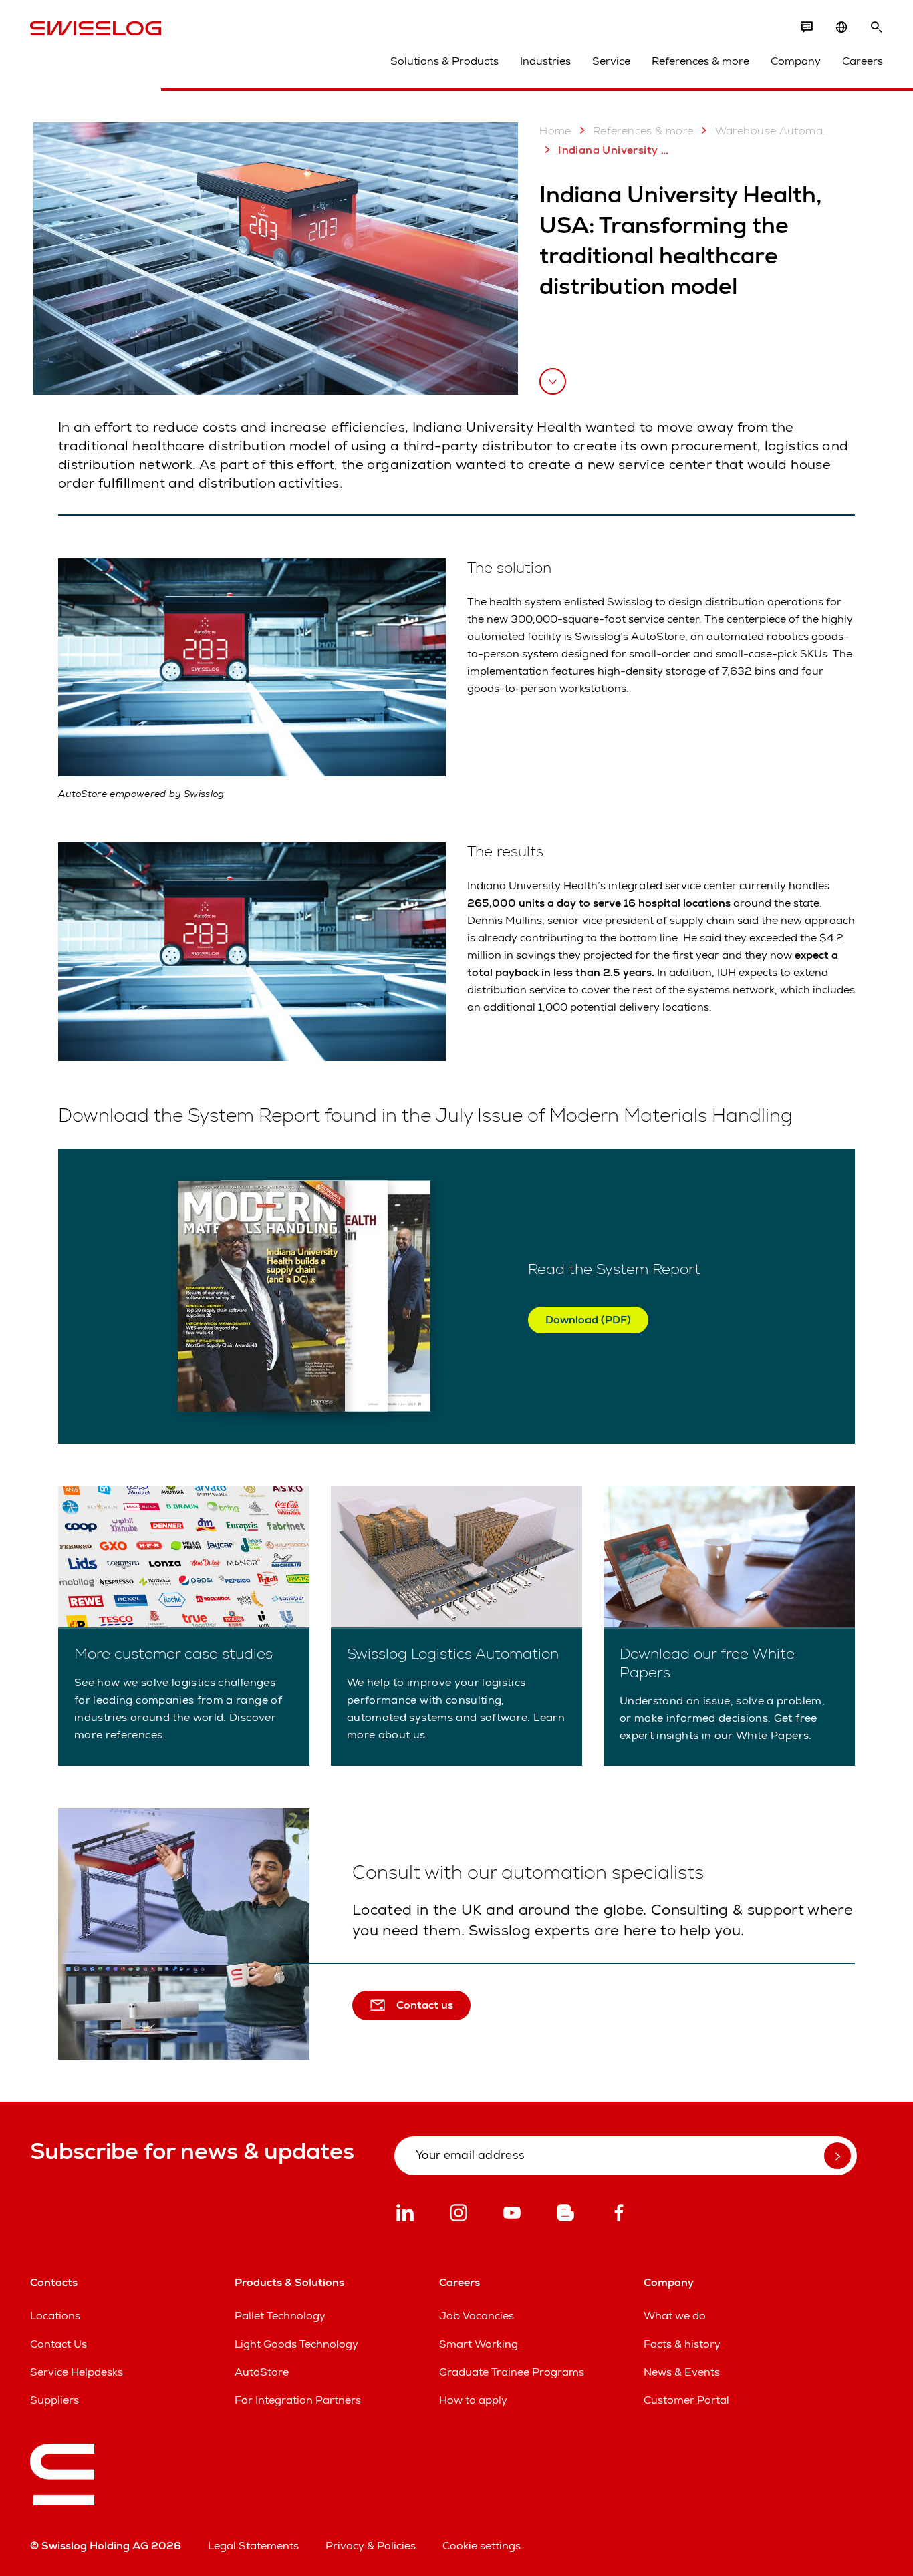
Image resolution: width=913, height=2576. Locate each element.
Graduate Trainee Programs (512, 2372)
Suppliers (54, 2400)
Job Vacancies (477, 2316)
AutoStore (262, 2372)
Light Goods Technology (296, 2344)
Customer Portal (686, 2400)
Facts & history (682, 2344)
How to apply (473, 2400)
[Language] (841, 27)
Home (555, 131)
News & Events (682, 2372)
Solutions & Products (444, 61)
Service (611, 61)
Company (796, 61)
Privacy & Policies (371, 2546)
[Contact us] (807, 27)
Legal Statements (253, 2546)
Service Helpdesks (77, 2372)
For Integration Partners (298, 2400)
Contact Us (58, 2344)
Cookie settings (482, 2546)
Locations (55, 2316)
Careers (863, 61)
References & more (700, 61)
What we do (675, 2316)
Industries (545, 61)
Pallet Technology (280, 2316)
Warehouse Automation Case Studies (773, 131)
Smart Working (479, 2344)
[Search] (876, 27)
